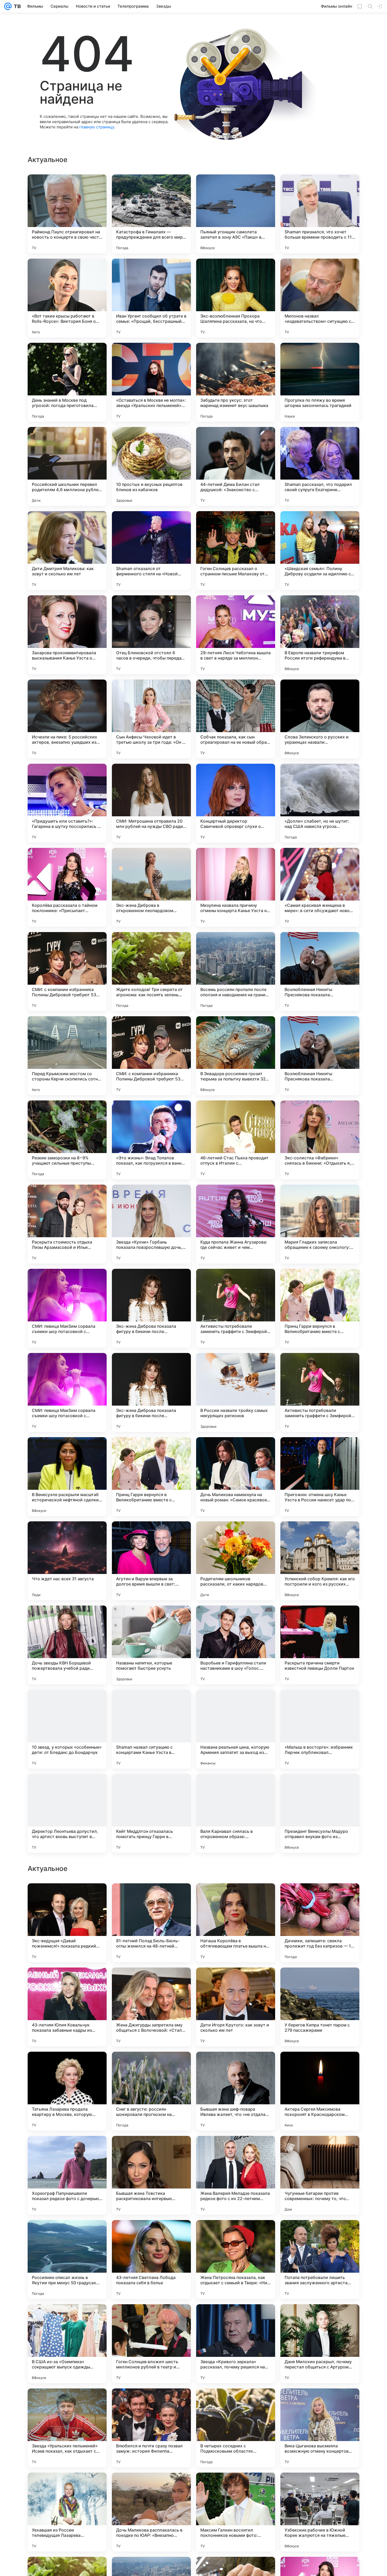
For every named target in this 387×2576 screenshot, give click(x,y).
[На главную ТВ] (16, 6)
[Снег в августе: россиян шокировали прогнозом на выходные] (151, 2428)
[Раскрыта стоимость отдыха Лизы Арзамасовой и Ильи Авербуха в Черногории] (67, 1224)
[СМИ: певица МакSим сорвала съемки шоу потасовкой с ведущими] (67, 1308)
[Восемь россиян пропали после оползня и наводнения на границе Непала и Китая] (236, 972)
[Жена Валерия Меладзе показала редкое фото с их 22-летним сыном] (236, 2512)
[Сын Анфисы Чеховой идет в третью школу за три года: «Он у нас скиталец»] (151, 719)
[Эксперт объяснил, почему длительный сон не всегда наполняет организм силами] (320, 1898)
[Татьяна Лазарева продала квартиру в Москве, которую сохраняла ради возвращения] (67, 2428)
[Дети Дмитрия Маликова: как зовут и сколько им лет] (67, 551)
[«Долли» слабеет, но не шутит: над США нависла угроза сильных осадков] (320, 803)
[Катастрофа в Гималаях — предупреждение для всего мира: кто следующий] (151, 214)
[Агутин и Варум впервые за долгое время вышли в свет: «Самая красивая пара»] (151, 1561)
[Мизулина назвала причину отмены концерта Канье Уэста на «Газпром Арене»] (236, 887)
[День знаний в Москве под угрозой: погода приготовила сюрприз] (67, 382)
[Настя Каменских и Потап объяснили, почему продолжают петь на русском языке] (236, 1898)
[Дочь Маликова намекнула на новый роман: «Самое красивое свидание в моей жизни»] (236, 1477)
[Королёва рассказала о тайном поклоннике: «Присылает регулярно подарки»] (67, 887)
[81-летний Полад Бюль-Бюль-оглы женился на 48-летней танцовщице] (151, 2260)
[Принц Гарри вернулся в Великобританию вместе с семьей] (320, 1308)
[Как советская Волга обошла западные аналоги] (236, 2066)
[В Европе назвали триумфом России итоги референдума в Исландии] (320, 635)
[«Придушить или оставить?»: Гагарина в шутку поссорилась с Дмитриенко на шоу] (67, 803)
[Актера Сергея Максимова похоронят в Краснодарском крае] (320, 2428)
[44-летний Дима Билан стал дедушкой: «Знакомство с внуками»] (236, 466)
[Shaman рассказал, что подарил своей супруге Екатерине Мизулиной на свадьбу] (320, 466)
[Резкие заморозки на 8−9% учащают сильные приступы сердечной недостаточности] (67, 1140)
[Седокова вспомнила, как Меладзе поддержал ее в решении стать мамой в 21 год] (151, 2150)
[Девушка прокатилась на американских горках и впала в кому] (151, 1898)
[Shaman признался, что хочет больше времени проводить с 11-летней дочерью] (320, 214)
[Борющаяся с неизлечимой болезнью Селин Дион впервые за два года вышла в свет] (320, 2066)
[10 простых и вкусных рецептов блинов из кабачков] (151, 466)
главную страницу (97, 127)
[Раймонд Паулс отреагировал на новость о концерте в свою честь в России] (67, 214)
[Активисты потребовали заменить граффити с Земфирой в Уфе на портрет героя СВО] (236, 1308)
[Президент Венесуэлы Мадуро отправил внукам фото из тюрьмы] (320, 1813)
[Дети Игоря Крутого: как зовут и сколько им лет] (236, 2344)
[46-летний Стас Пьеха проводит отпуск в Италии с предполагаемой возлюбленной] (236, 1140)
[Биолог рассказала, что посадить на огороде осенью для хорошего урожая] (151, 2066)
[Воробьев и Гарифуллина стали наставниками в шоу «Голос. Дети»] (236, 1645)
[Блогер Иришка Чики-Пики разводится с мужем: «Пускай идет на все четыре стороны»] (67, 1982)
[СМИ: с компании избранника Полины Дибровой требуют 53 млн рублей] (67, 972)
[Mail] (8, 6)
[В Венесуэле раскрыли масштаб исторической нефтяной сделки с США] (67, 1477)
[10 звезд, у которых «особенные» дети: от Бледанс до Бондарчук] (67, 1729)
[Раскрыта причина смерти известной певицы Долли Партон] (320, 1645)
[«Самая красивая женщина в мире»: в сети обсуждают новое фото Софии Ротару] (320, 887)
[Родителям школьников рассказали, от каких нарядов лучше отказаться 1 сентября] (236, 1561)
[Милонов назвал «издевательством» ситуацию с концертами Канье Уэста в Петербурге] (320, 298)
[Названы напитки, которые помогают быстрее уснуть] (151, 1645)
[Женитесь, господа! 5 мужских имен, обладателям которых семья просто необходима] (67, 2066)
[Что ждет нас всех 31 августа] (67, 1561)
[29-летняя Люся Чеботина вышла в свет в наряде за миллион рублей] (236, 635)
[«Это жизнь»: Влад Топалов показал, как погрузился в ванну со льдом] (151, 1140)
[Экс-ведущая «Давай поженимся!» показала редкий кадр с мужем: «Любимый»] (67, 2260)
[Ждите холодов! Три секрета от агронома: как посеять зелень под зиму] (151, 972)
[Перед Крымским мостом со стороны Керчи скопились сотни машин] (67, 1056)
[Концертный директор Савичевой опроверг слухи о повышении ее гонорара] (236, 803)
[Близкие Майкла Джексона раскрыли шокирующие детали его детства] (320, 2150)
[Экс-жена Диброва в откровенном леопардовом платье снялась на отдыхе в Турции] (151, 887)
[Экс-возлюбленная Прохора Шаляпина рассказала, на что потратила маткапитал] (236, 298)
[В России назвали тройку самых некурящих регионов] (236, 1392)
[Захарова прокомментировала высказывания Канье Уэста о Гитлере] (67, 635)
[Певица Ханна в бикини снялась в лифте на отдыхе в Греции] (67, 2150)
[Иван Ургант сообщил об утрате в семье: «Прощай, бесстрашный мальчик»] (151, 298)
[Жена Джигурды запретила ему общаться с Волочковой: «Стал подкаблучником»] (151, 2344)
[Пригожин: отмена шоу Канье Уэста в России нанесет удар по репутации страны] (320, 1477)
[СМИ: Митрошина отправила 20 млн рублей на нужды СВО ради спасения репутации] (151, 803)
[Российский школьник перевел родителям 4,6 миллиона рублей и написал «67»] (67, 466)
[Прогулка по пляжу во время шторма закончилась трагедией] (320, 382)
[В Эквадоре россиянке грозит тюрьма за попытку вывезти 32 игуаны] (236, 1056)
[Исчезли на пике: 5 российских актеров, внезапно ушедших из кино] (67, 719)
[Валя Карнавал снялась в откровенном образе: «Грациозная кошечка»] (236, 1813)
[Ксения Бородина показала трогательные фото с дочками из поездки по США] (320, 1982)
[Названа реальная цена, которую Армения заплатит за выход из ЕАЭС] (236, 1729)
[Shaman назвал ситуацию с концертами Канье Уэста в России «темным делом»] (151, 1729)
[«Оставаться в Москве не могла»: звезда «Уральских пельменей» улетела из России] (151, 382)
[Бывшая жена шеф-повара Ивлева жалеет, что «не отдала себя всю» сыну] (236, 2428)
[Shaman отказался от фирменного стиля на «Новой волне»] (151, 551)
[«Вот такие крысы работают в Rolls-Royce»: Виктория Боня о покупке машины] (67, 298)
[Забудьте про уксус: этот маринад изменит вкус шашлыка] (236, 382)
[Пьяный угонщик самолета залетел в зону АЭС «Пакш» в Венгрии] (236, 214)
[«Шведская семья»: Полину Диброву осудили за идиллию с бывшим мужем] (320, 551)
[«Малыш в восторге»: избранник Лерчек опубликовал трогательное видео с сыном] (320, 1729)
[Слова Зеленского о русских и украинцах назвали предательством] (320, 719)
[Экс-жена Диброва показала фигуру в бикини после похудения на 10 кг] (151, 1308)
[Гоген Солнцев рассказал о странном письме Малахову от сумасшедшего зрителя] (236, 551)
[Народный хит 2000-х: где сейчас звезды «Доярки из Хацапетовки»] (151, 1982)
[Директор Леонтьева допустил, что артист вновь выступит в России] (67, 1813)
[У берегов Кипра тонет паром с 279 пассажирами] (320, 2344)
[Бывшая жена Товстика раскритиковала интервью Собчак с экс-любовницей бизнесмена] (151, 2512)
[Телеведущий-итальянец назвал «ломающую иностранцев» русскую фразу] (236, 1982)
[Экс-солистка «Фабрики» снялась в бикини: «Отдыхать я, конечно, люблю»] (320, 1140)
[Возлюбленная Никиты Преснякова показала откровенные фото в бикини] (320, 972)
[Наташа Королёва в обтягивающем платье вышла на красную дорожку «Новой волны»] (236, 2260)
